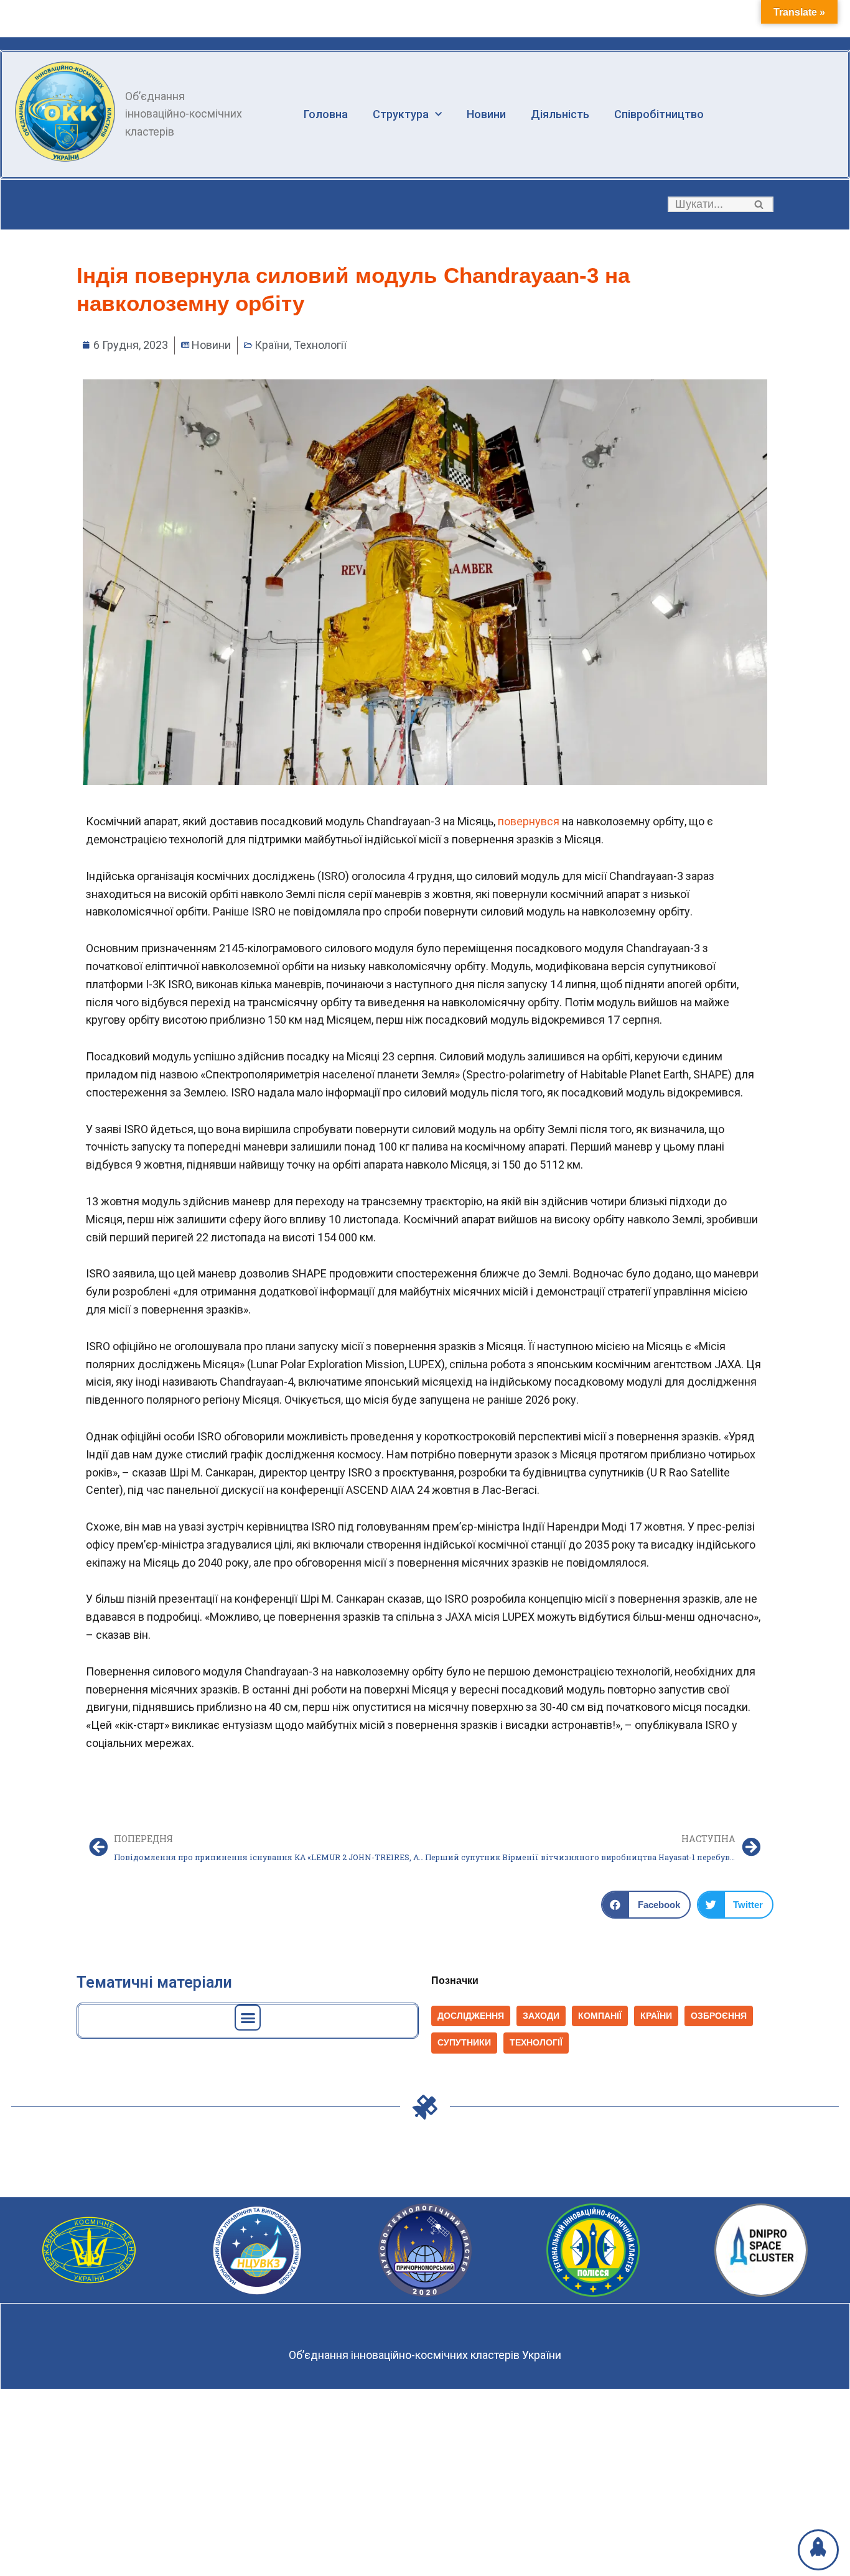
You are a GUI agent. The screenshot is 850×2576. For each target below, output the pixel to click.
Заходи (541, 2016)
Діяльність (560, 114)
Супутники (464, 2043)
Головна (326, 114)
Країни (272, 345)
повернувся (529, 821)
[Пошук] (759, 204)
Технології (320, 345)
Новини (486, 114)
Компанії (600, 2016)
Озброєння (719, 2016)
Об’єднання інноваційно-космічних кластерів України (425, 2355)
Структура (401, 114)
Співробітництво (659, 114)
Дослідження (471, 2016)
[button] (759, 204)
